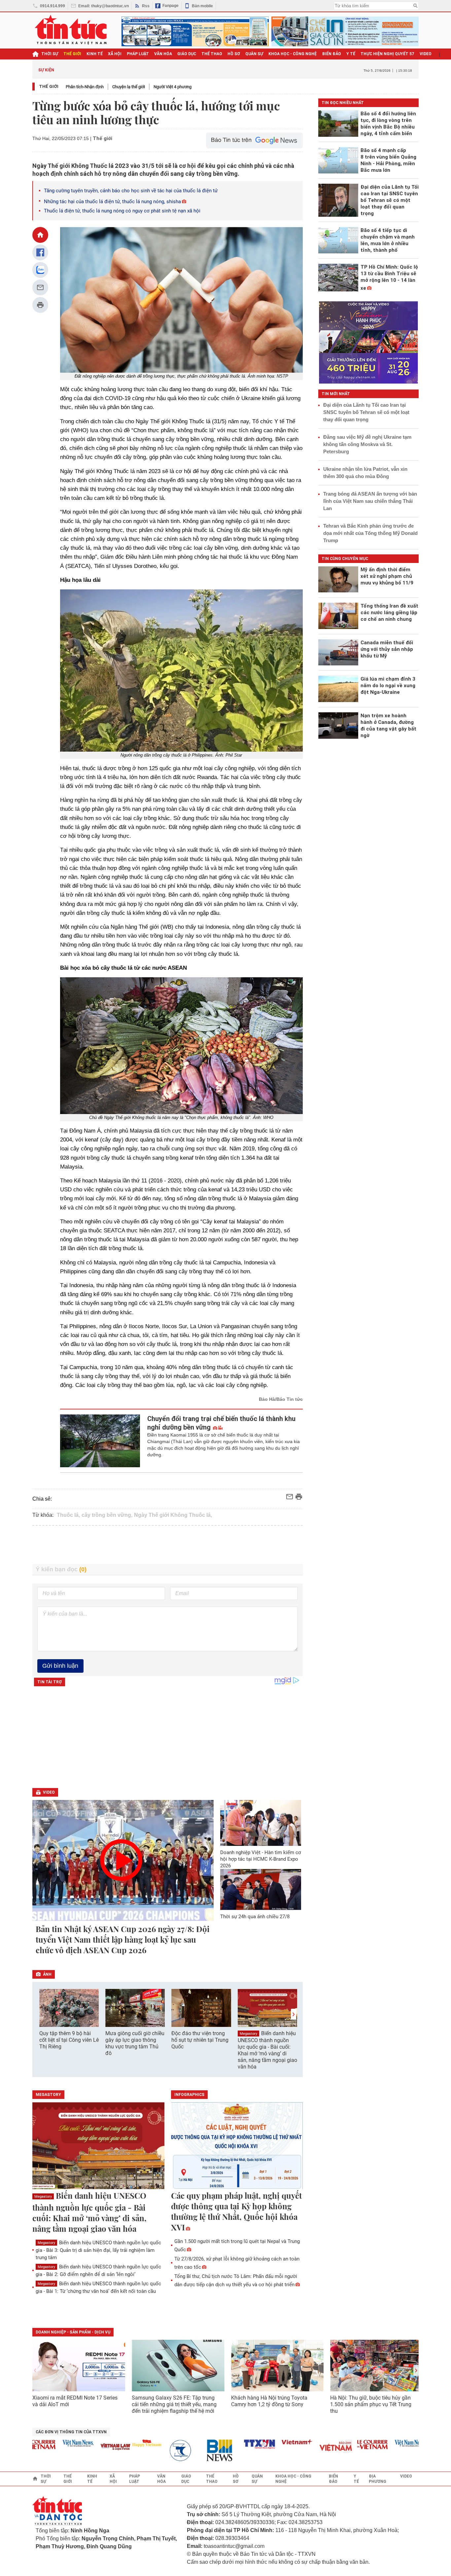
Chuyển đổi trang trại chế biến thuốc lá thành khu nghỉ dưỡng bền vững (221, 1423)
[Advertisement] (168, 1545)
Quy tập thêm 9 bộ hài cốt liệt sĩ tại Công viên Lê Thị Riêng (69, 2040)
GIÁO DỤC (187, 54)
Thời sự (50, 54)
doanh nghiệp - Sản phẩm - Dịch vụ (73, 2332)
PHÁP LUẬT (138, 54)
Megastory (248, 2034)
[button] (294, 2014)
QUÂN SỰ (254, 54)
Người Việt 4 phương (173, 87)
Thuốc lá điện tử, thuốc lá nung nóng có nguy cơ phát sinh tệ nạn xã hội (122, 211)
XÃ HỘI (115, 54)
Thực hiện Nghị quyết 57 (387, 54)
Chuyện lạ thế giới (129, 87)
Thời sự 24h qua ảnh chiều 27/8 (255, 1917)
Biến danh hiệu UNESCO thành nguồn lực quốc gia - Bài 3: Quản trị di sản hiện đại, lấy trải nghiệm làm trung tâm (98, 2250)
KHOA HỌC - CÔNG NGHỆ (293, 54)
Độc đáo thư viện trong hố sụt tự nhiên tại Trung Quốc (200, 2040)
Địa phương (378, 2479)
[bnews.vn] (187, 2451)
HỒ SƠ (234, 54)
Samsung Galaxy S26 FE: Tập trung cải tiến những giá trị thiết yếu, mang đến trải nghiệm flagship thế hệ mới (174, 2404)
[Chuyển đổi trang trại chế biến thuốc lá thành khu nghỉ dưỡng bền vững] (100, 1441)
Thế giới (49, 86)
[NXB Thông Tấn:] (149, 2451)
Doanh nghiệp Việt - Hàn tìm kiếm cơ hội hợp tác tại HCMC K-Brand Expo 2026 (261, 1859)
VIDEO (426, 54)
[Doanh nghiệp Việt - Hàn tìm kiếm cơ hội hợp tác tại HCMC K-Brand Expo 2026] (261, 1823)
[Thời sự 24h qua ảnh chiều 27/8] (261, 1889)
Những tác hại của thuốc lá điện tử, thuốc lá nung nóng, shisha (112, 202)
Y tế (351, 54)
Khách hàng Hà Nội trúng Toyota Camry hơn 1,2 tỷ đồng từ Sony (269, 2401)
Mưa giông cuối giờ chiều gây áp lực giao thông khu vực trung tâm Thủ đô (135, 2043)
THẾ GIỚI (72, 54)
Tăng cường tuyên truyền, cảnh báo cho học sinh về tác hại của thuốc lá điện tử (131, 191)
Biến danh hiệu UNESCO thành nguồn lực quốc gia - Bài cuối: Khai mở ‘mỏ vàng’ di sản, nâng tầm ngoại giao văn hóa (267, 2050)
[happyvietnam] (111, 2443)
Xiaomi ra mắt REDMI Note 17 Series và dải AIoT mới (75, 2401)
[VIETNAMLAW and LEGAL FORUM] (80, 2447)
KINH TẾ (95, 54)
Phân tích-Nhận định (85, 87)
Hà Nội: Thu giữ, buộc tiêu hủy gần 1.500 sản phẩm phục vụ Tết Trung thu (371, 2404)
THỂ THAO (212, 54)
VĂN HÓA (163, 54)
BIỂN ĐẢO (332, 54)
